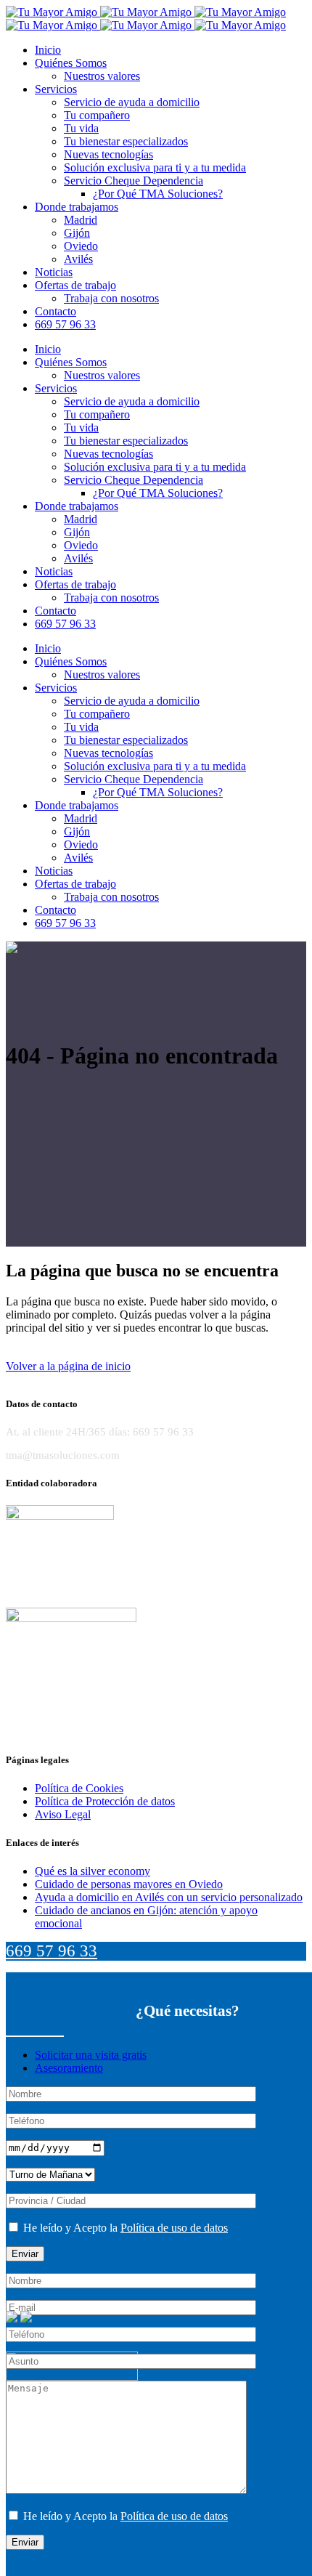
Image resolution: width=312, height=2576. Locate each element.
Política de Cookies (79, 1788)
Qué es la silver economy (93, 1871)
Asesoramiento (69, 2068)
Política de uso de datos (174, 2228)
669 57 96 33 (52, 1951)
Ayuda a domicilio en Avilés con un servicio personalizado (169, 1897)
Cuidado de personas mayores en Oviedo (129, 1884)
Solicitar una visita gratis (91, 2055)
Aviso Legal (63, 1814)
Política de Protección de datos (105, 1801)
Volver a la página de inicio (68, 1366)
